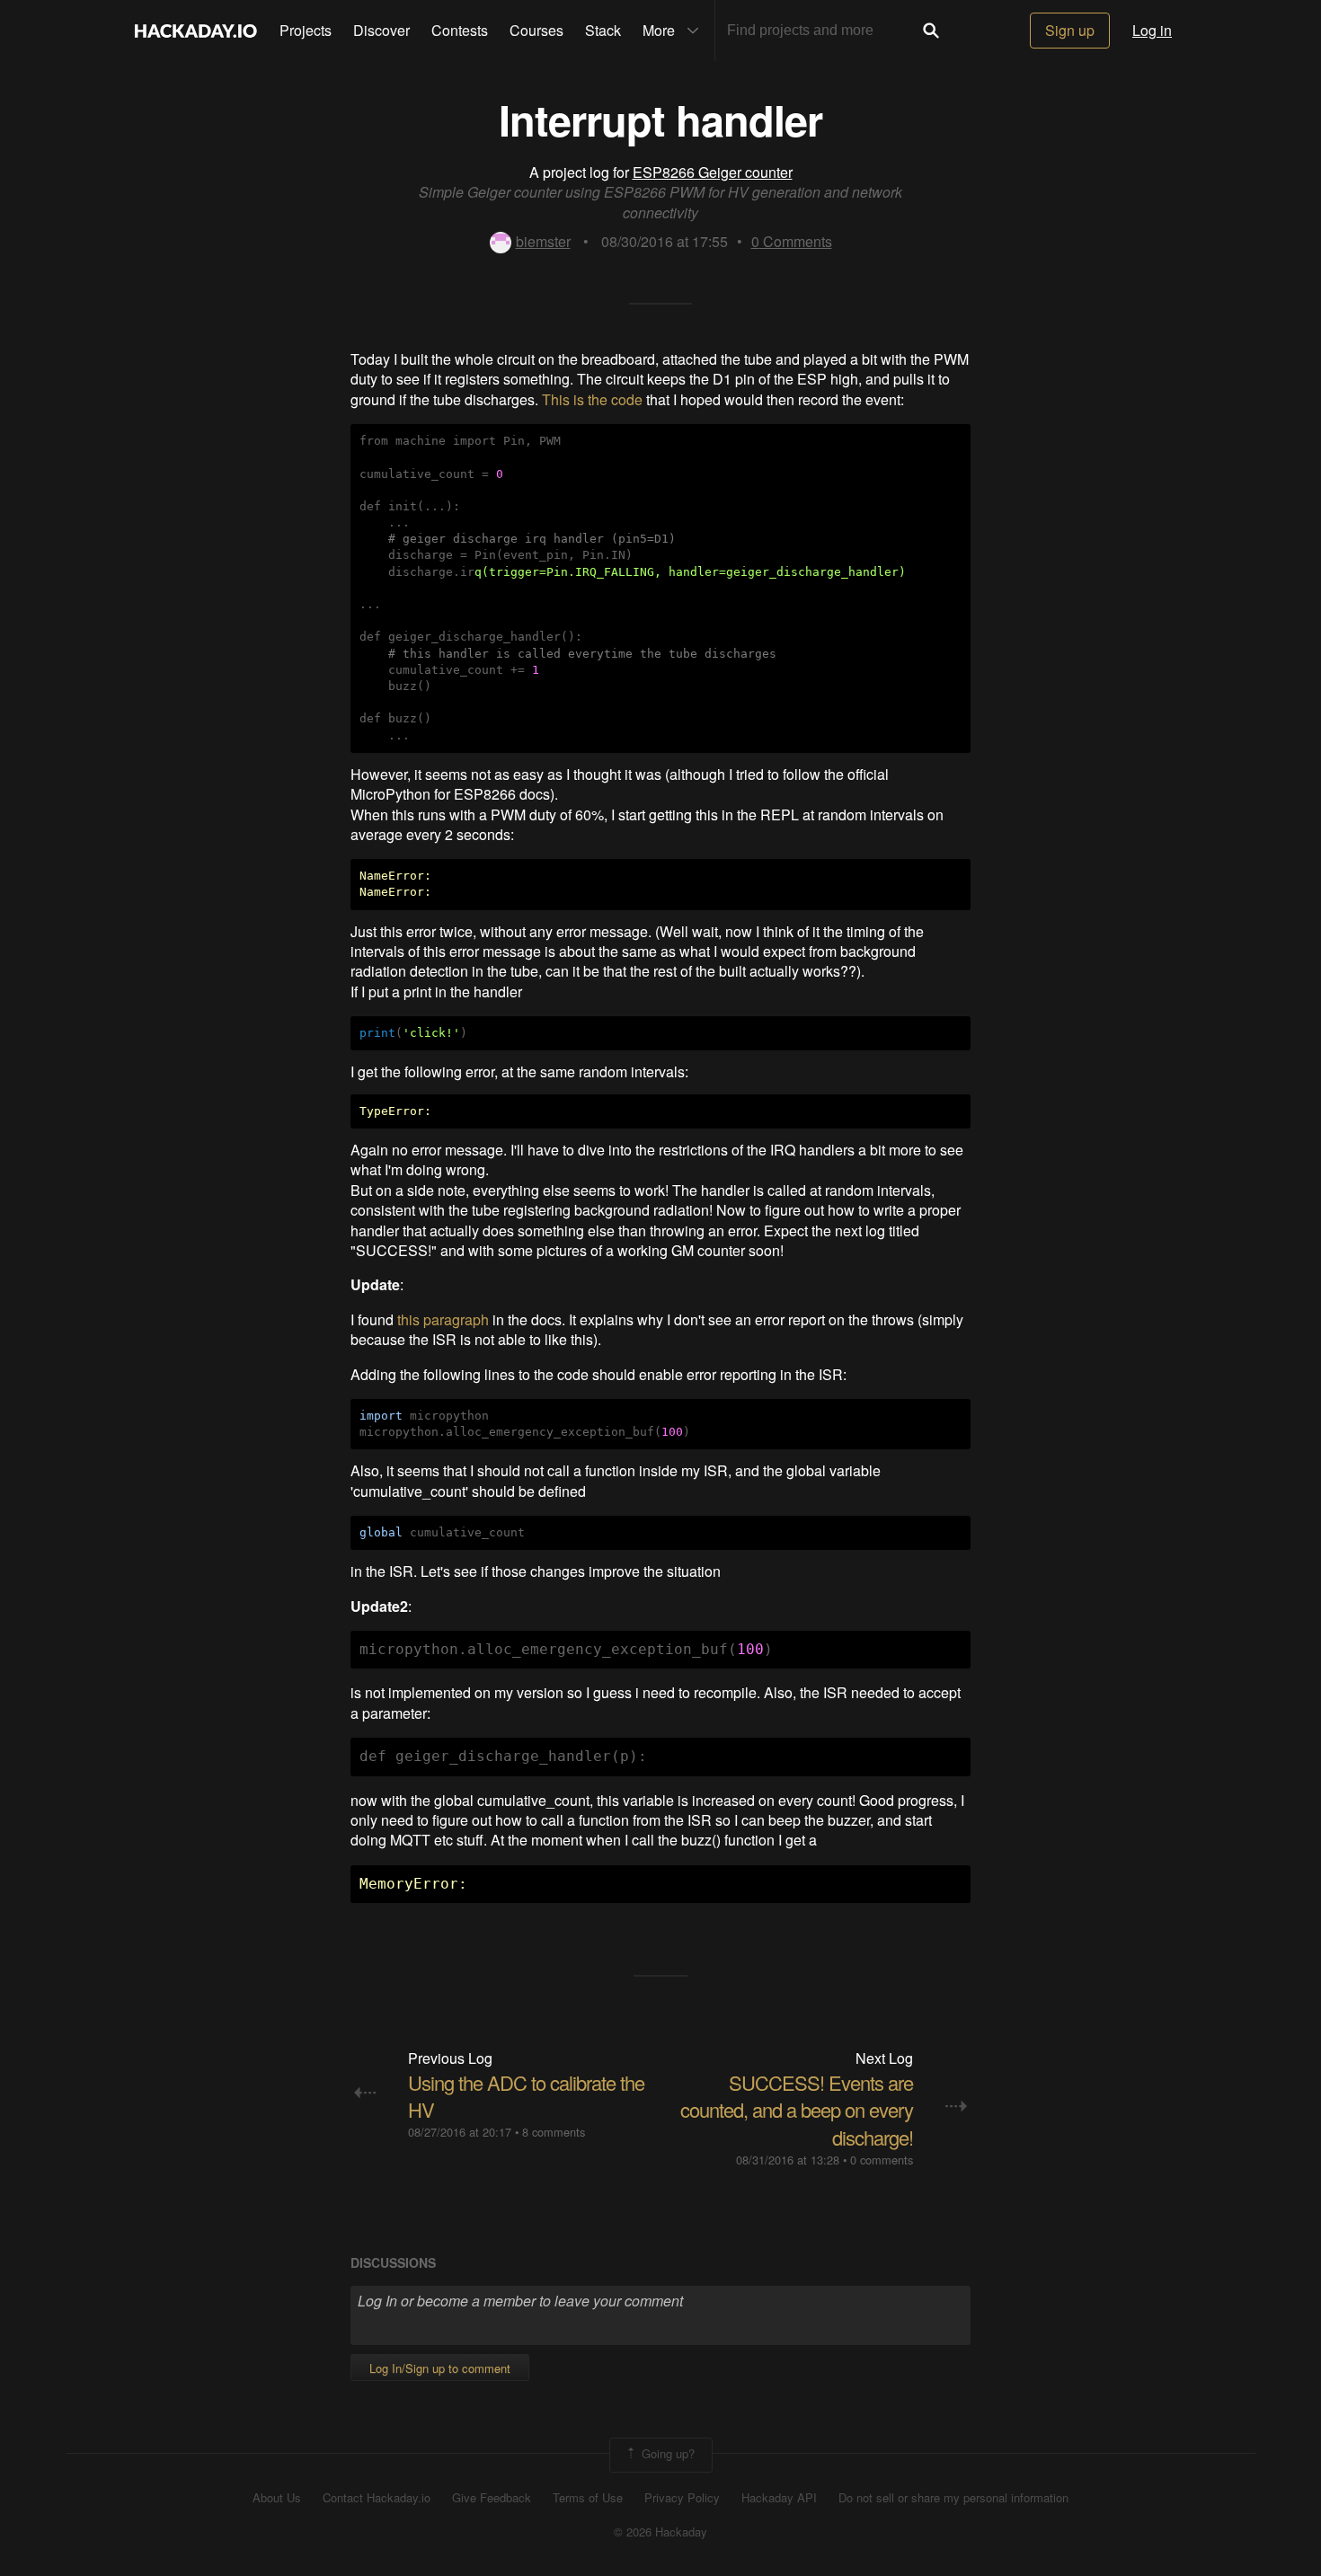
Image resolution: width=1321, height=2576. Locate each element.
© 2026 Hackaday (660, 2532)
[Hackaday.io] (196, 31)
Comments (792, 241)
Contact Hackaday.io (377, 2498)
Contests (460, 30)
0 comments (882, 2160)
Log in (1152, 30)
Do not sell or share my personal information (953, 2498)
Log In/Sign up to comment (440, 2368)
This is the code (592, 399)
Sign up (1070, 30)
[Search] (931, 31)
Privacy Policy (682, 2498)
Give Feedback (492, 2498)
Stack (603, 30)
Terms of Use (588, 2498)
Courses (536, 30)
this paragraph (443, 1319)
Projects (306, 30)
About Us (277, 2498)
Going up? (666, 2453)
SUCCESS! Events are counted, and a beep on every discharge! (797, 2110)
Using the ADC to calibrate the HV (526, 2096)
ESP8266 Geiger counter (713, 172)
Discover (381, 30)
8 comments (554, 2132)
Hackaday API (779, 2498)
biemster (543, 241)
